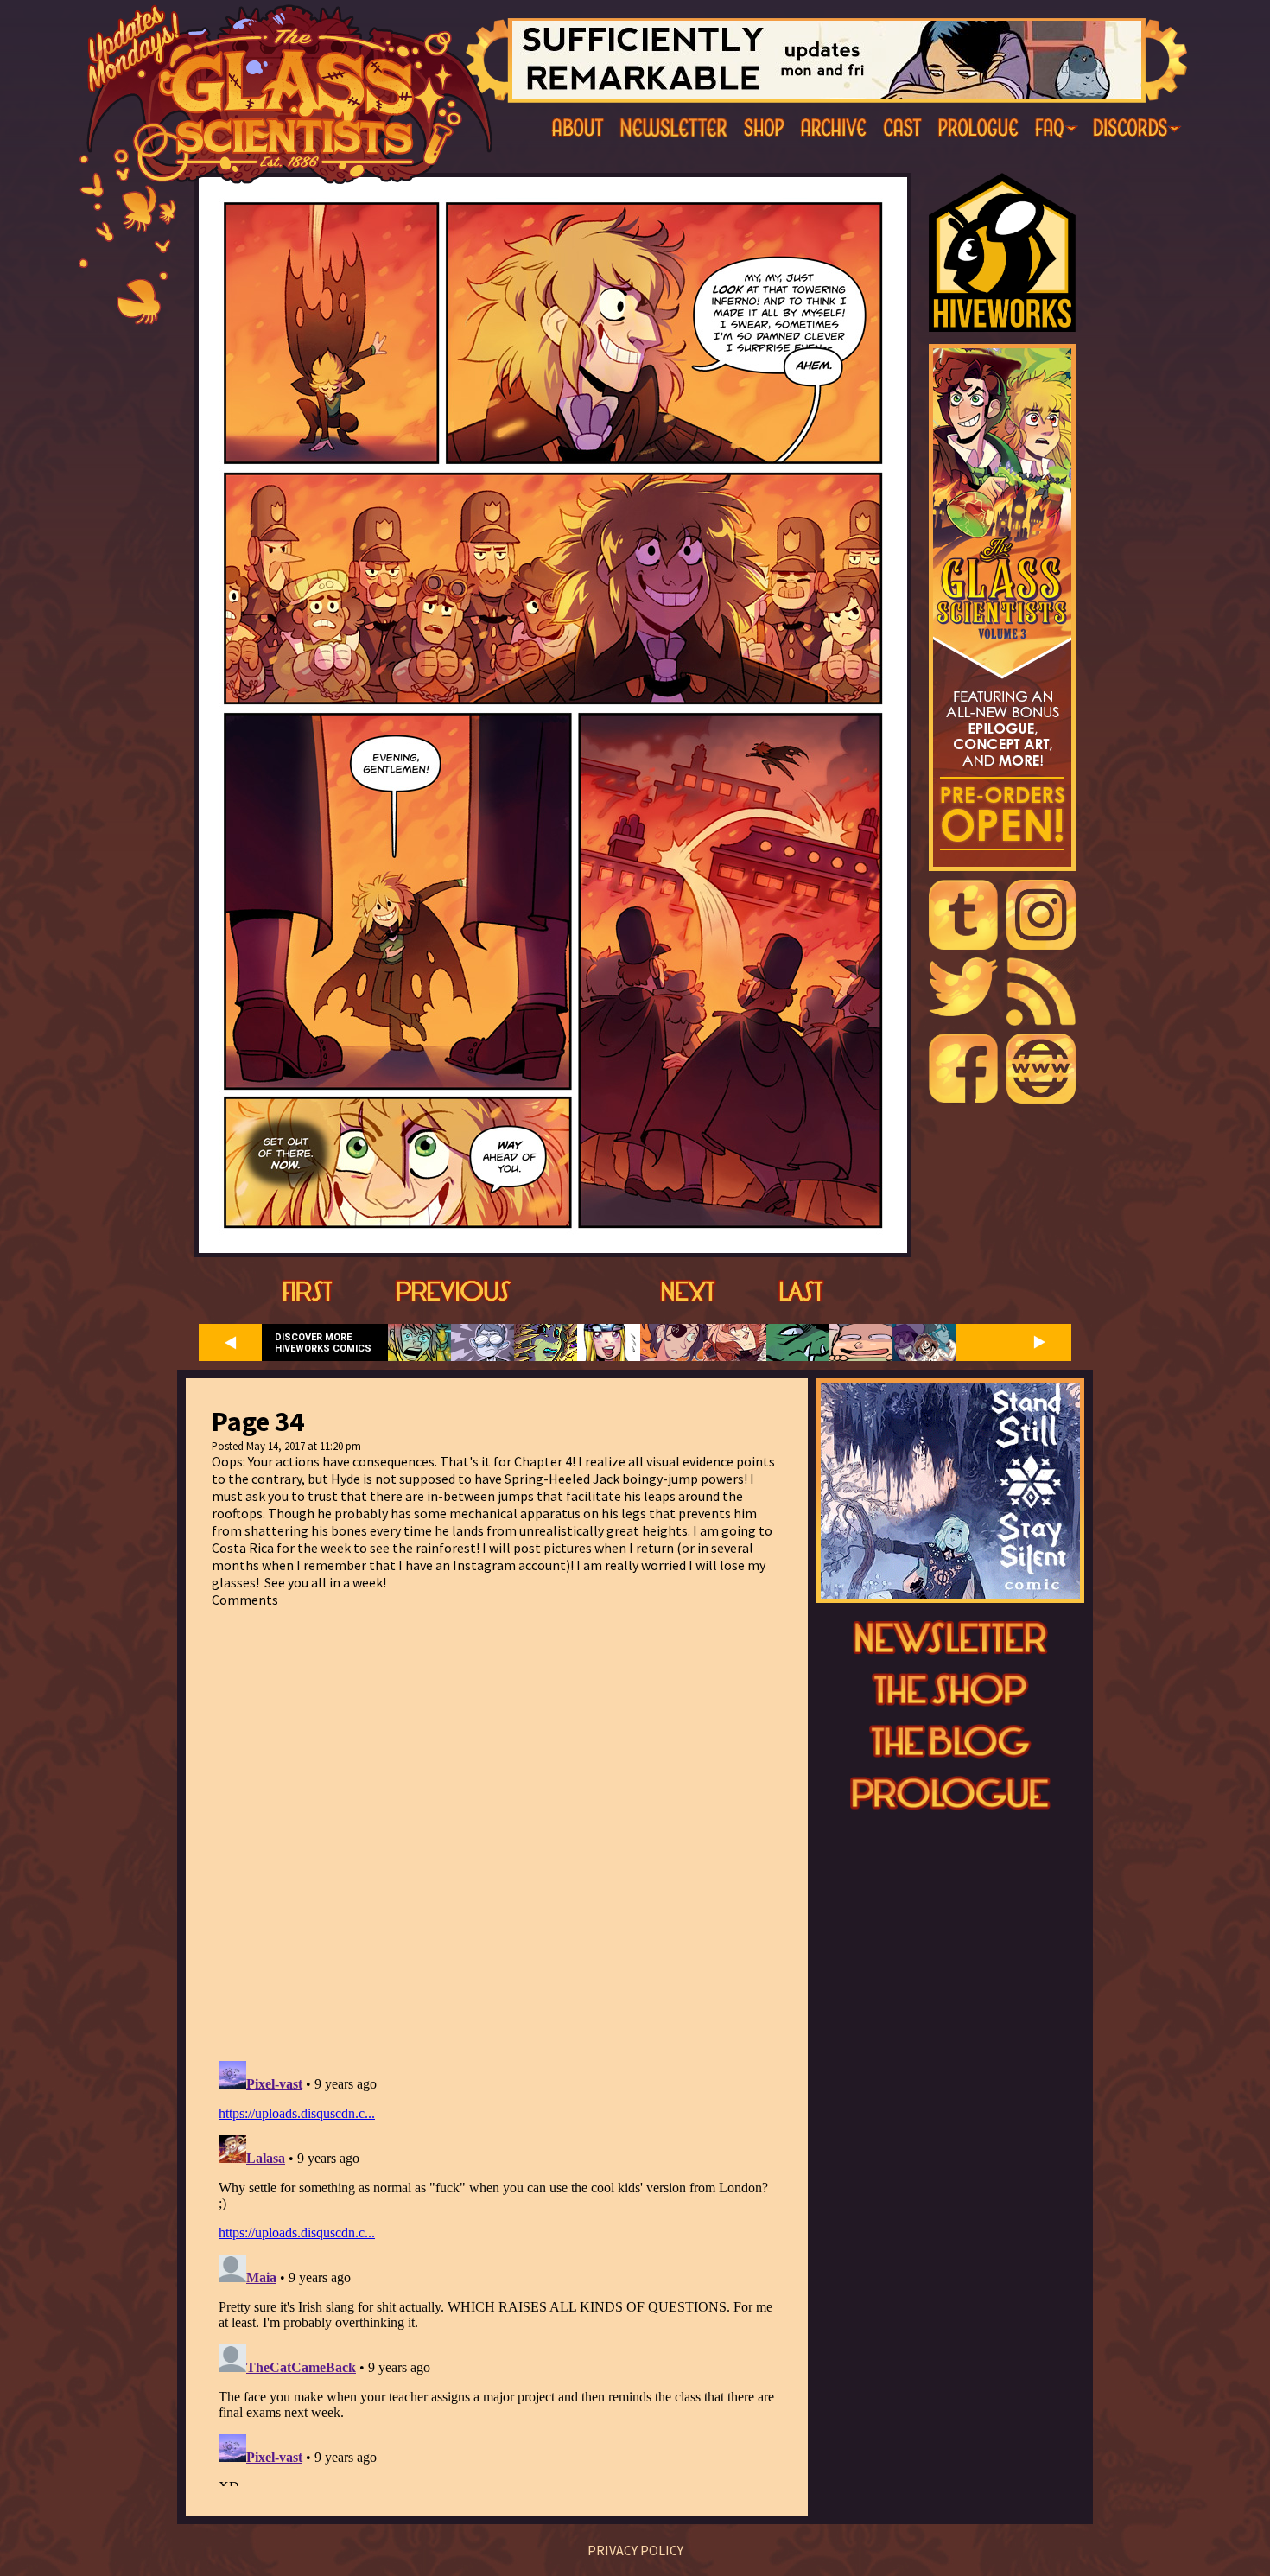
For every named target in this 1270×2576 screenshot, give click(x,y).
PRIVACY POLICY (635, 2550)
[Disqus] (497, 1824)
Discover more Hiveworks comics (323, 1343)
